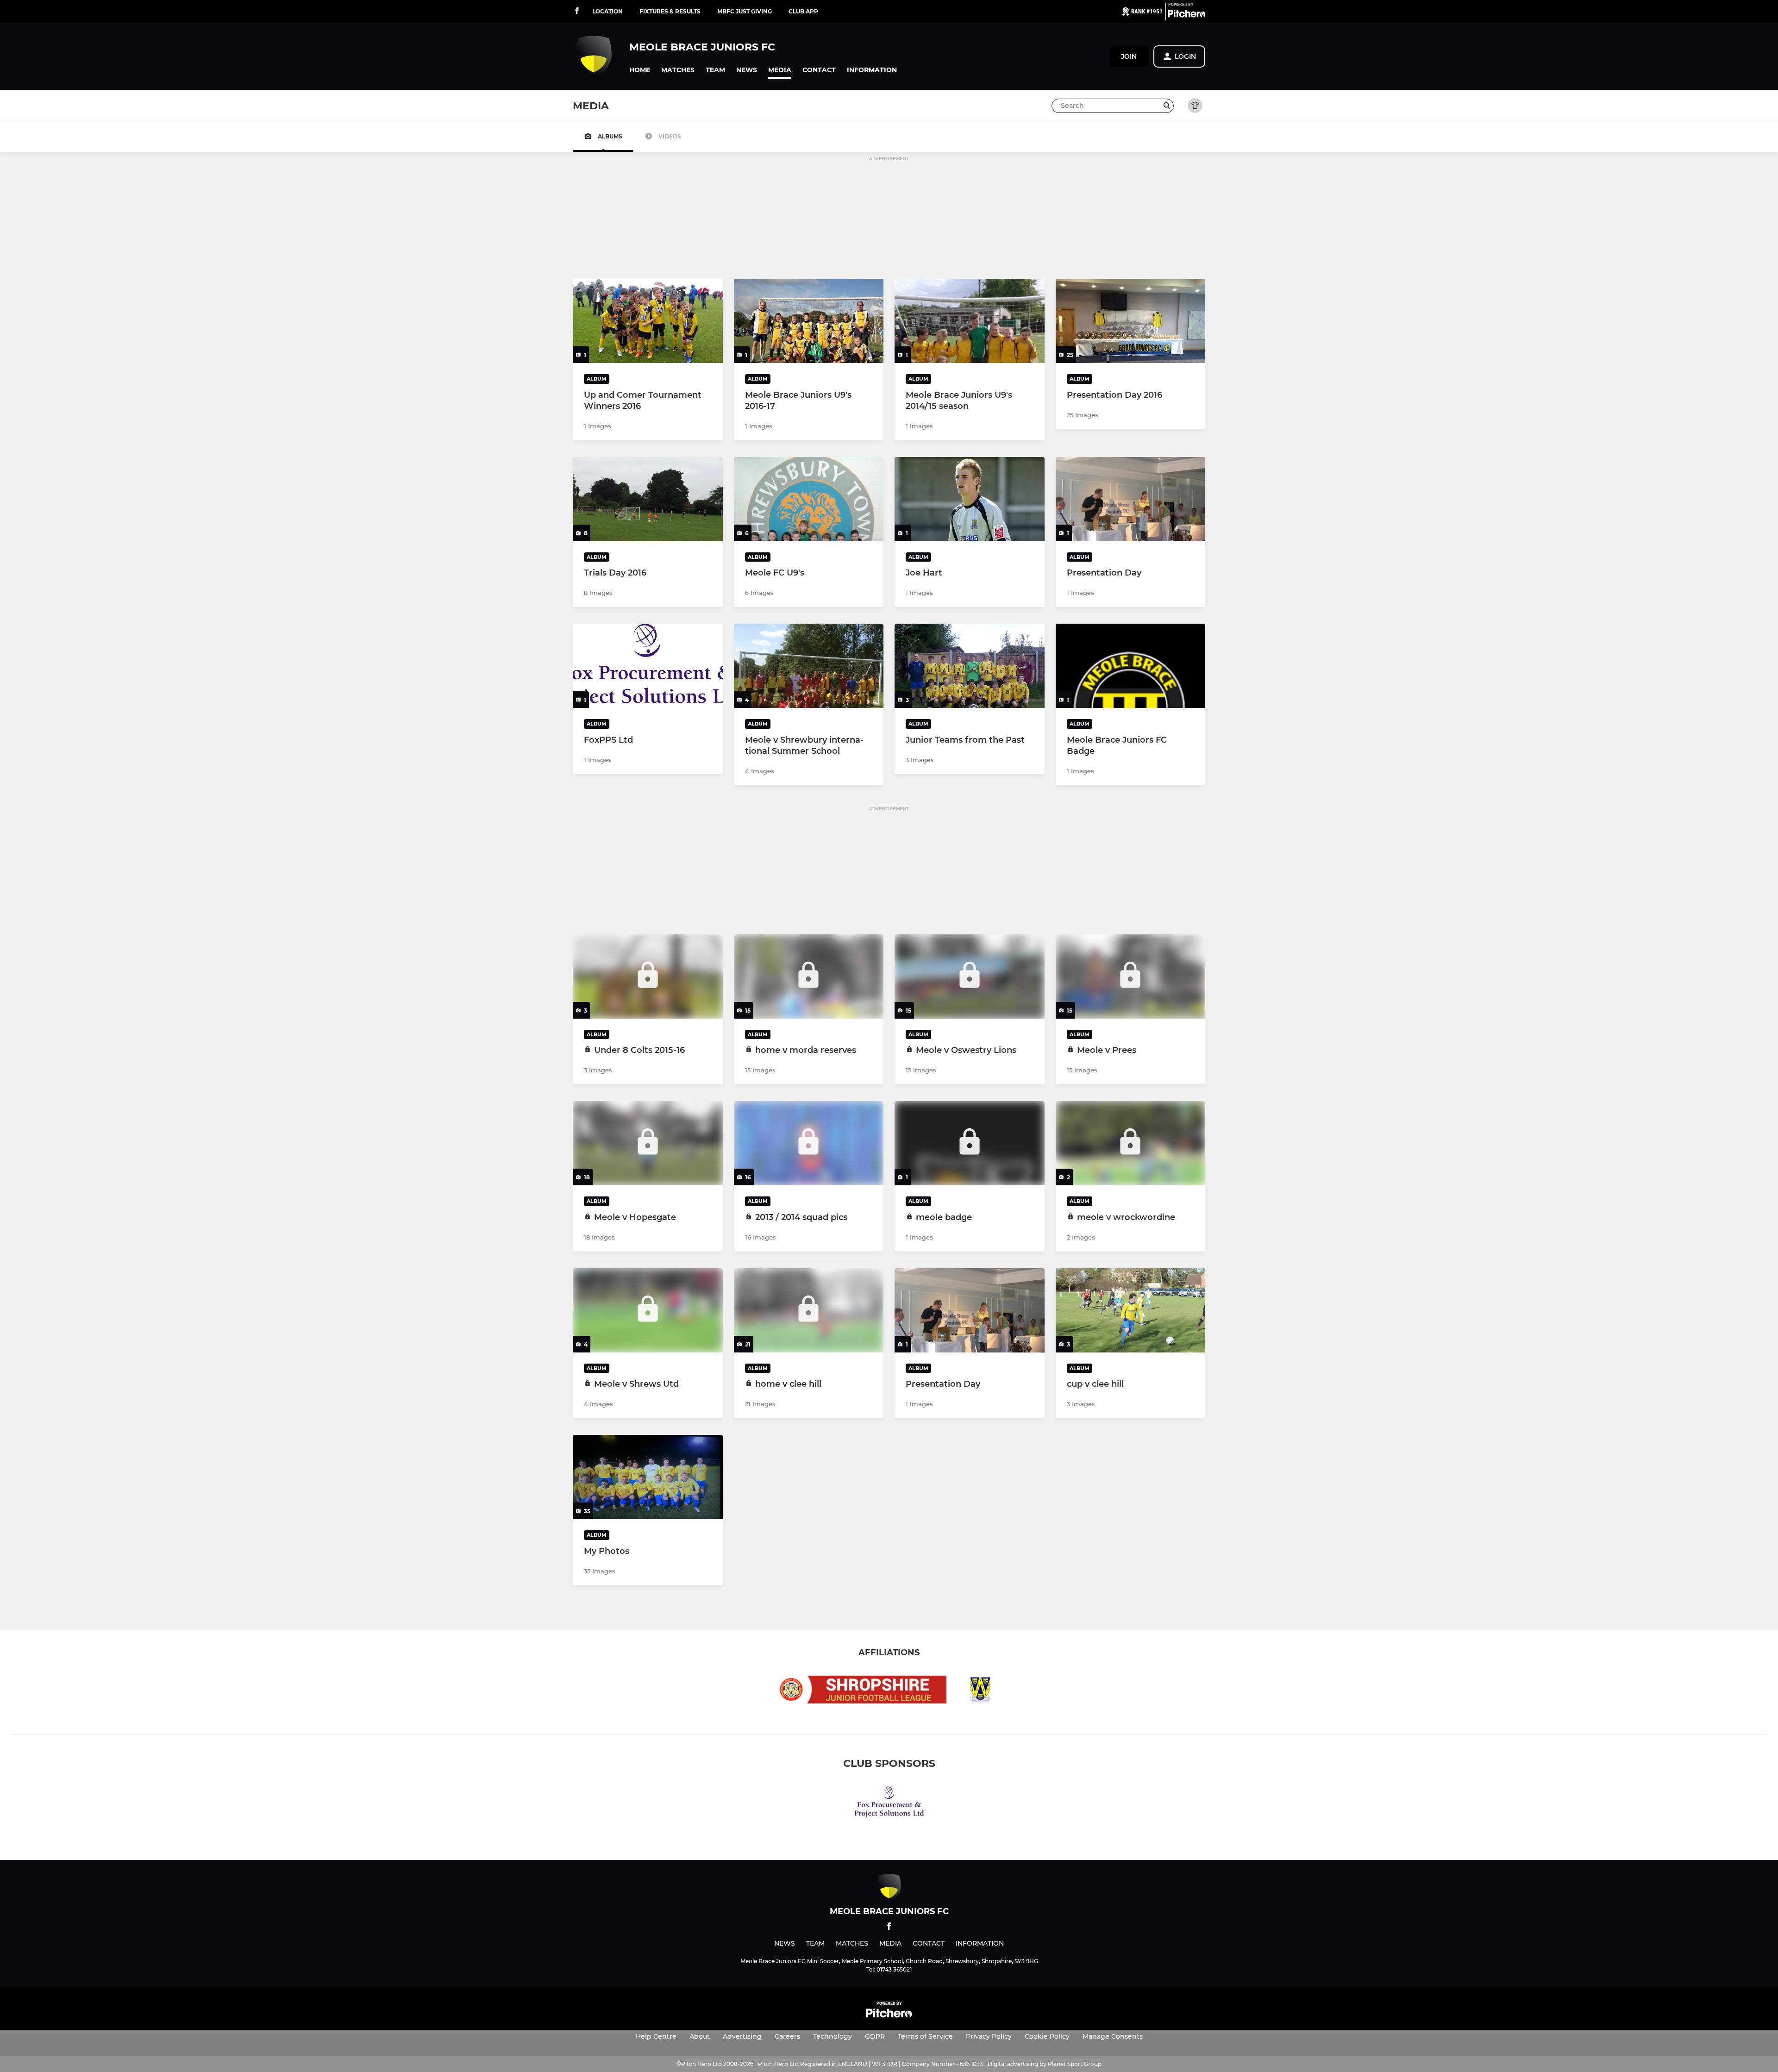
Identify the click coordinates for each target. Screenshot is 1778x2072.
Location (607, 11)
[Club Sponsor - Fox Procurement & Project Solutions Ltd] (889, 1804)
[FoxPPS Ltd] (648, 666)
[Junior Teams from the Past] (970, 666)
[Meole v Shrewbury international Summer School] (809, 666)
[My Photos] (648, 1477)
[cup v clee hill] (1131, 1310)
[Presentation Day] (1131, 499)
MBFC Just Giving (745, 11)
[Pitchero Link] (1187, 15)
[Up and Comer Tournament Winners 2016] (648, 321)
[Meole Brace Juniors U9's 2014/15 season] (970, 321)
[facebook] (577, 11)
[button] (640, 70)
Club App (803, 11)
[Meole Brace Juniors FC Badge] (1131, 666)
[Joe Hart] (970, 499)
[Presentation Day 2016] (1131, 321)
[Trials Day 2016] (648, 499)
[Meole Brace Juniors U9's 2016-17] (809, 321)
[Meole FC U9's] (809, 499)
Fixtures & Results (670, 11)
